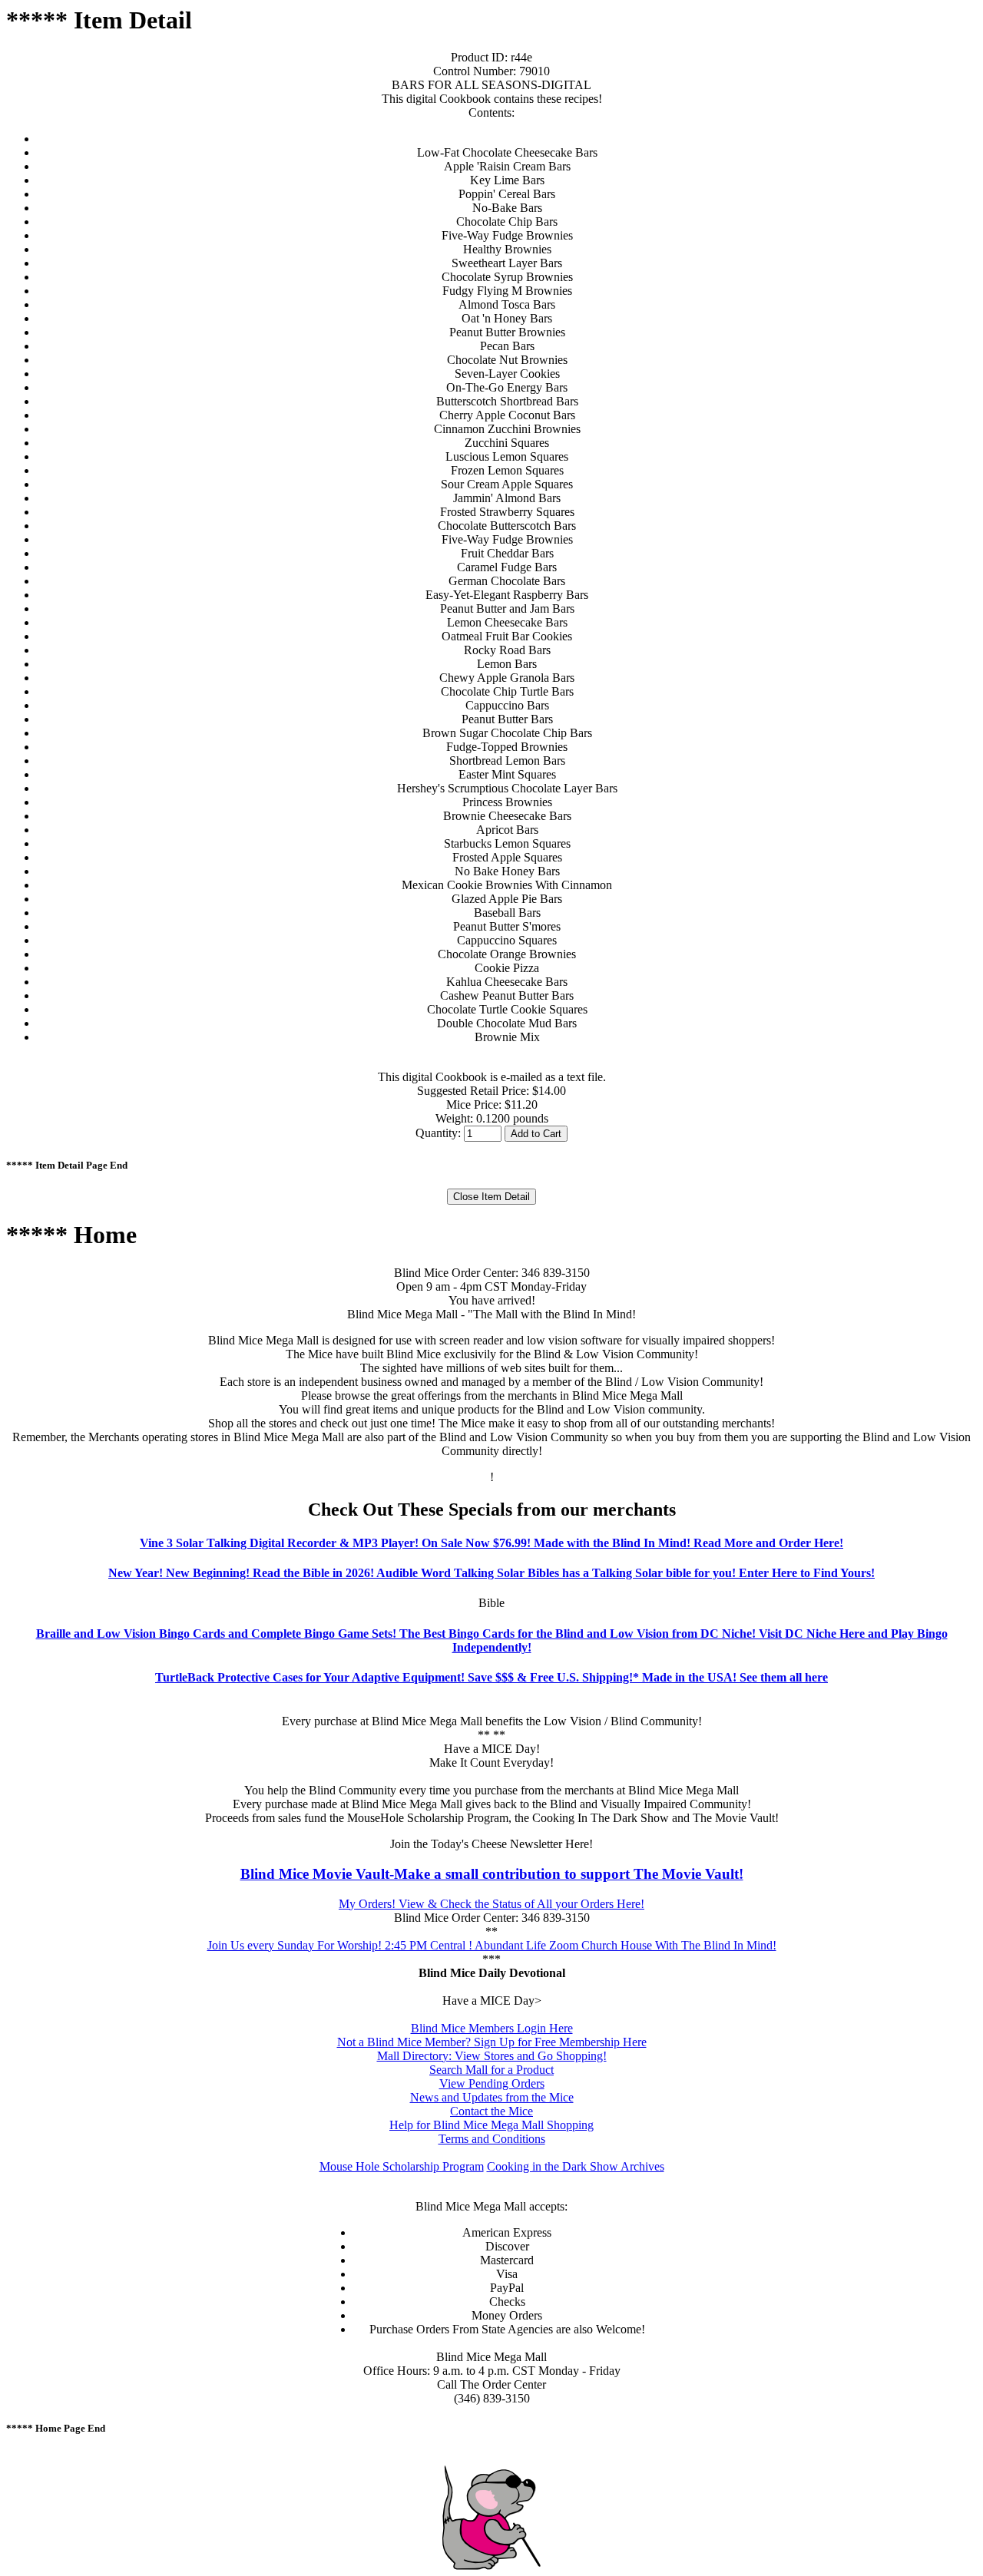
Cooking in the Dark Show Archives (576, 2166)
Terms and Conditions (492, 2139)
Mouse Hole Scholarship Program (402, 2166)
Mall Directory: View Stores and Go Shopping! (492, 2056)
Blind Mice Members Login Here (492, 2028)
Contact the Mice (491, 2111)
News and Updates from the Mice (492, 2097)
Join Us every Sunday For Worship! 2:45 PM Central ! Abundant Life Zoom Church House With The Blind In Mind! (492, 1945)
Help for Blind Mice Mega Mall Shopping (491, 2125)
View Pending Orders (492, 2083)
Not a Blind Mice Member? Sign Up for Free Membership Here (492, 2042)
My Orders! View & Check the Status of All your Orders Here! (491, 1904)
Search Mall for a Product (491, 2070)
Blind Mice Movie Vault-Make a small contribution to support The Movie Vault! (492, 1874)
